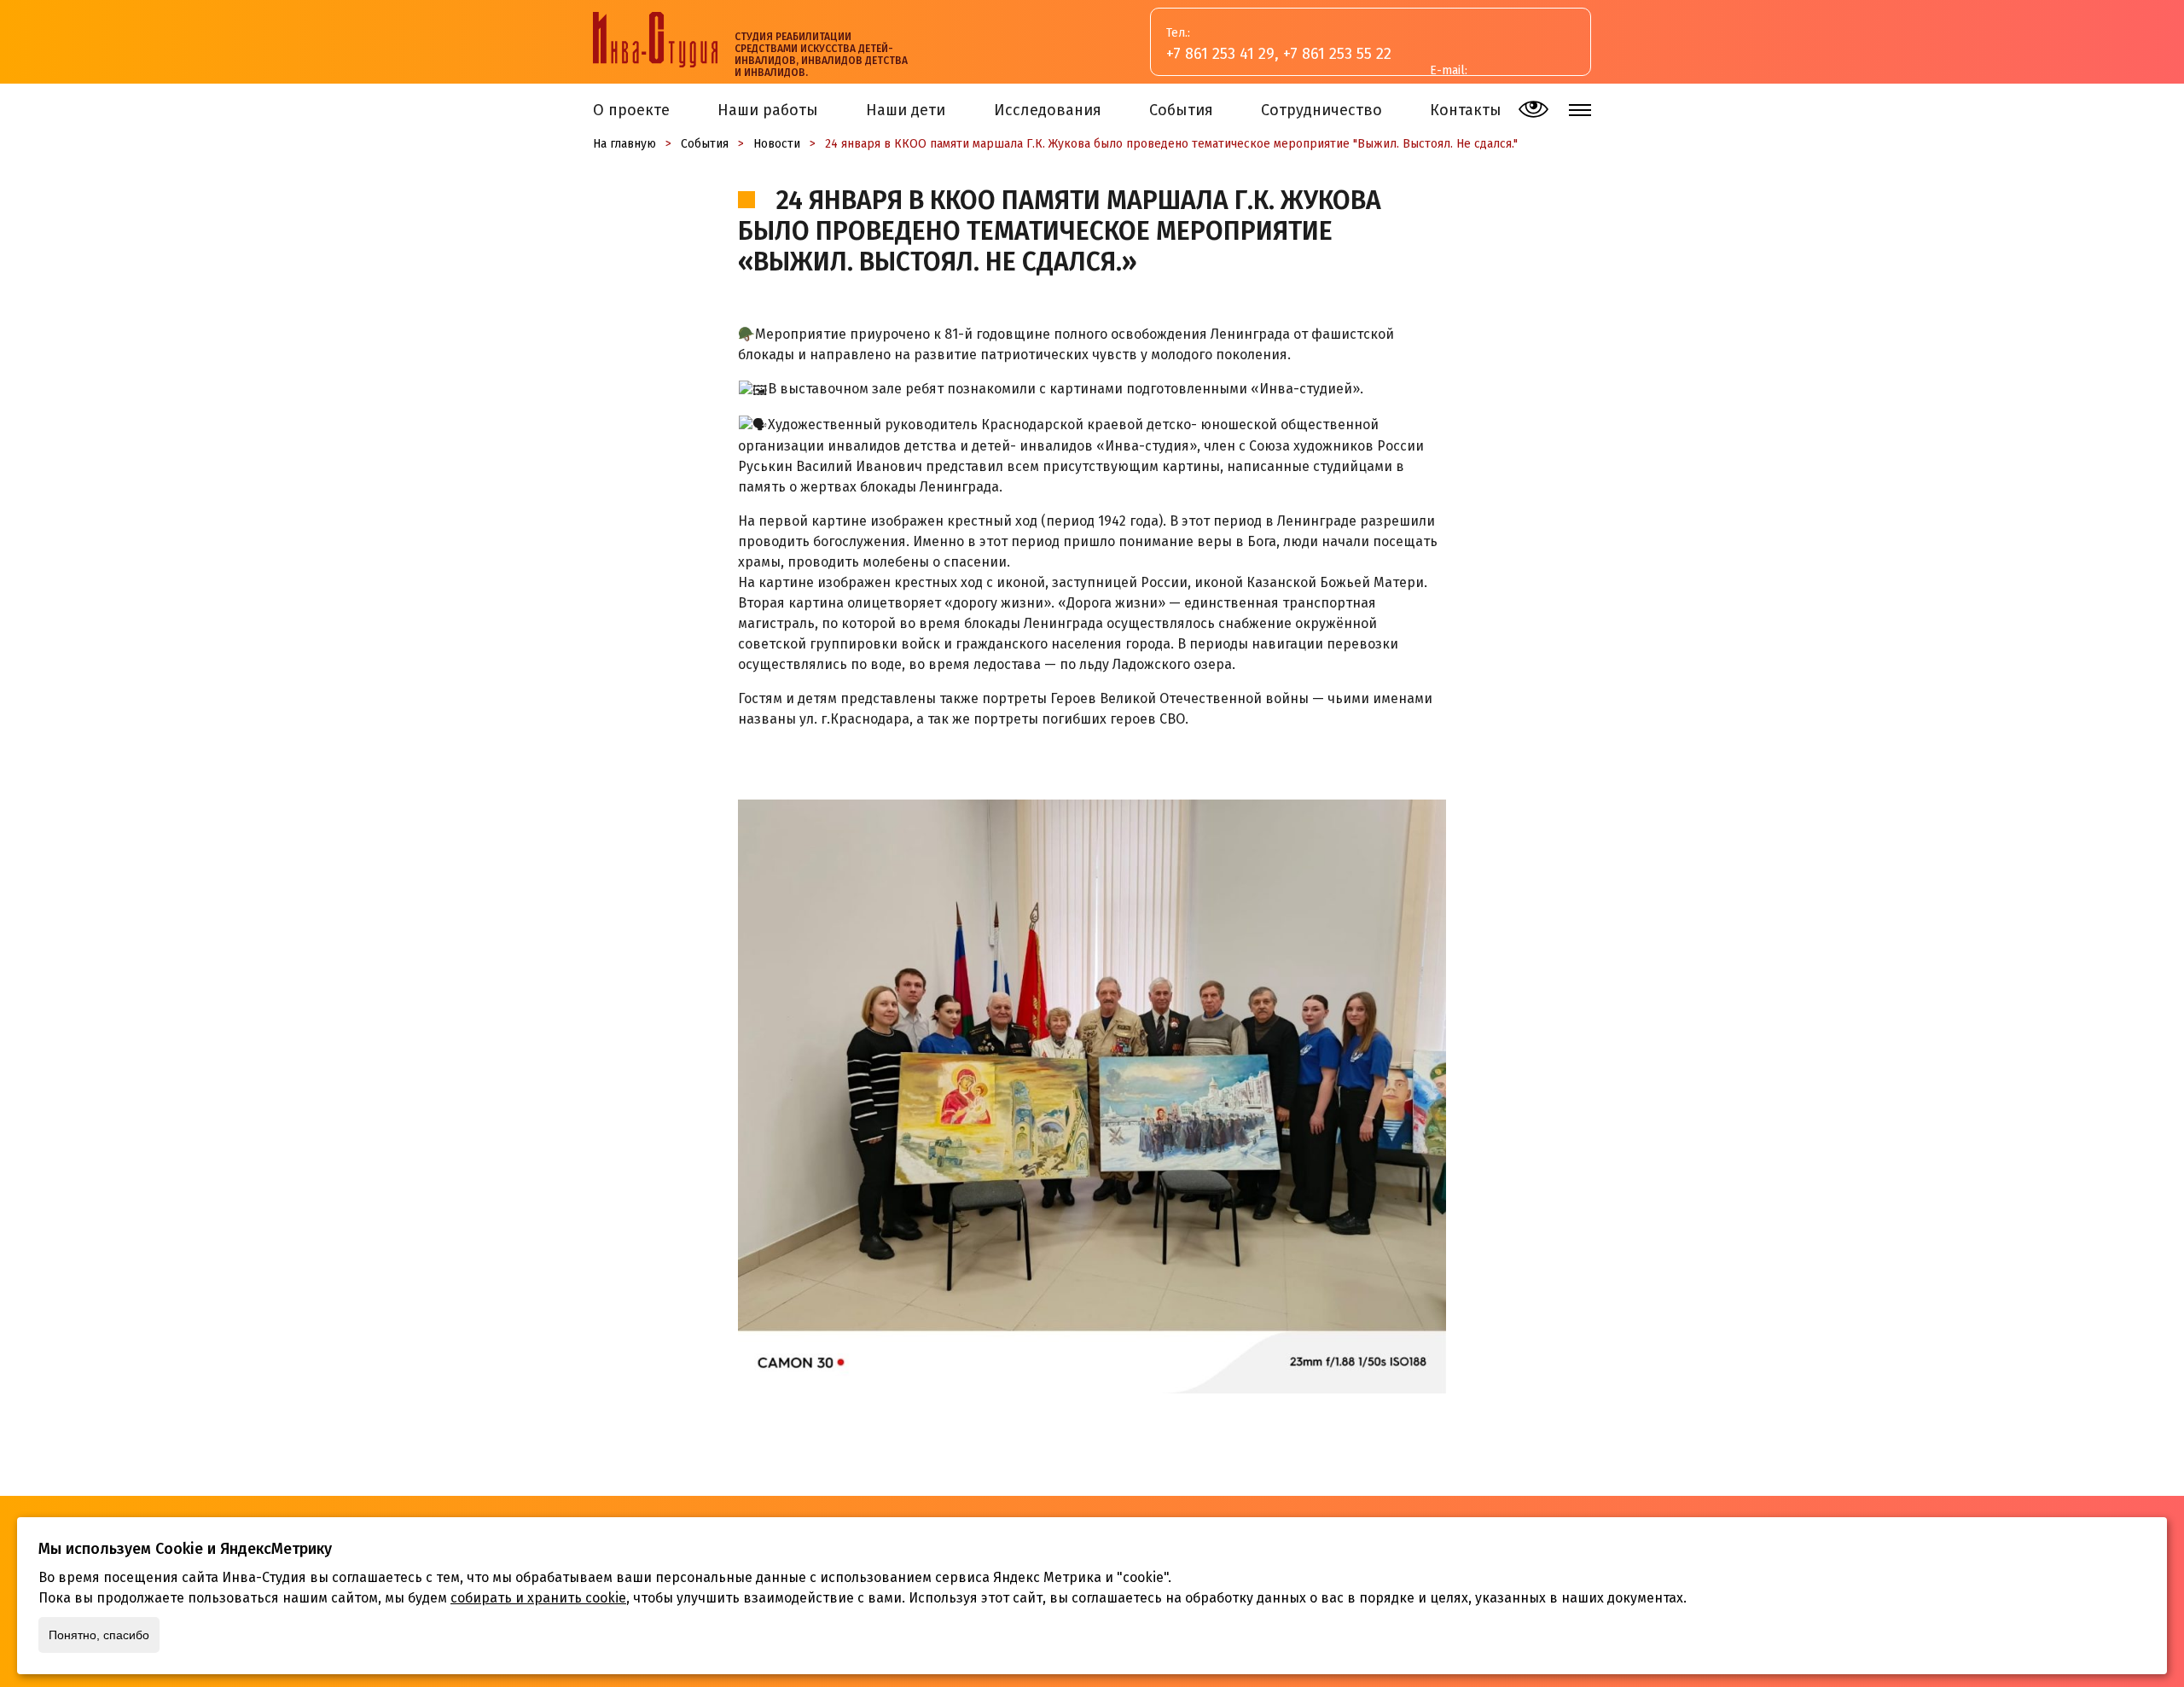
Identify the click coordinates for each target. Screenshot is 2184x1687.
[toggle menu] (1580, 110)
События (1181, 110)
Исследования (1048, 110)
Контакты (1466, 110)
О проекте (631, 110)
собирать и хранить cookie (538, 1598)
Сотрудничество (1321, 110)
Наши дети (906, 110)
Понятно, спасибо (99, 1635)
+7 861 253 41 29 (1220, 54)
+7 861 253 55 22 (1337, 54)
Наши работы (768, 110)
